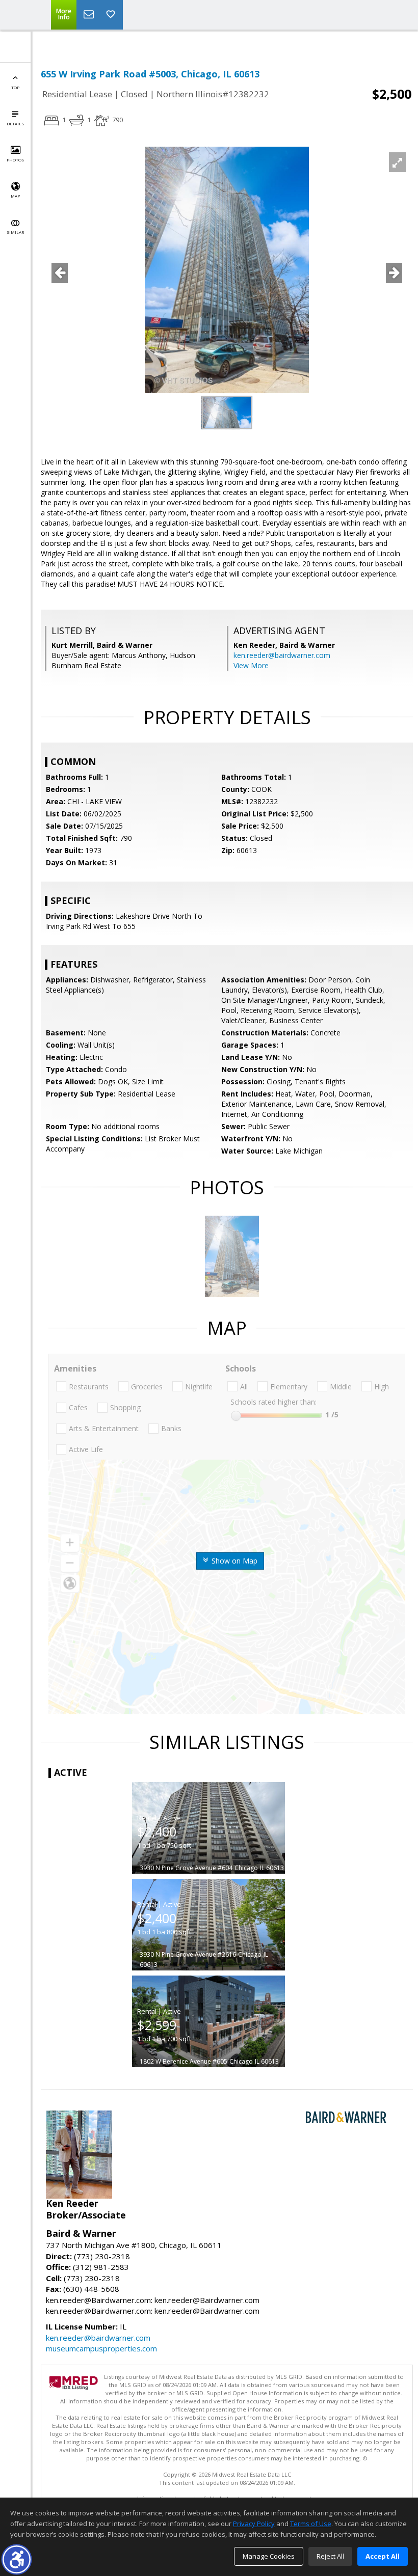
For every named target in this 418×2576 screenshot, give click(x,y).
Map (15, 196)
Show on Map (233, 1561)
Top (15, 87)
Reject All (330, 2556)
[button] (17, 2559)
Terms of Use (311, 2524)
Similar (15, 232)
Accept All (383, 2556)
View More (251, 665)
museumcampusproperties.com (101, 2348)
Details (15, 124)
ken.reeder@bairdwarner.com (282, 655)
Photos (15, 160)
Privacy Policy (254, 2524)
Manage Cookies (269, 2556)
